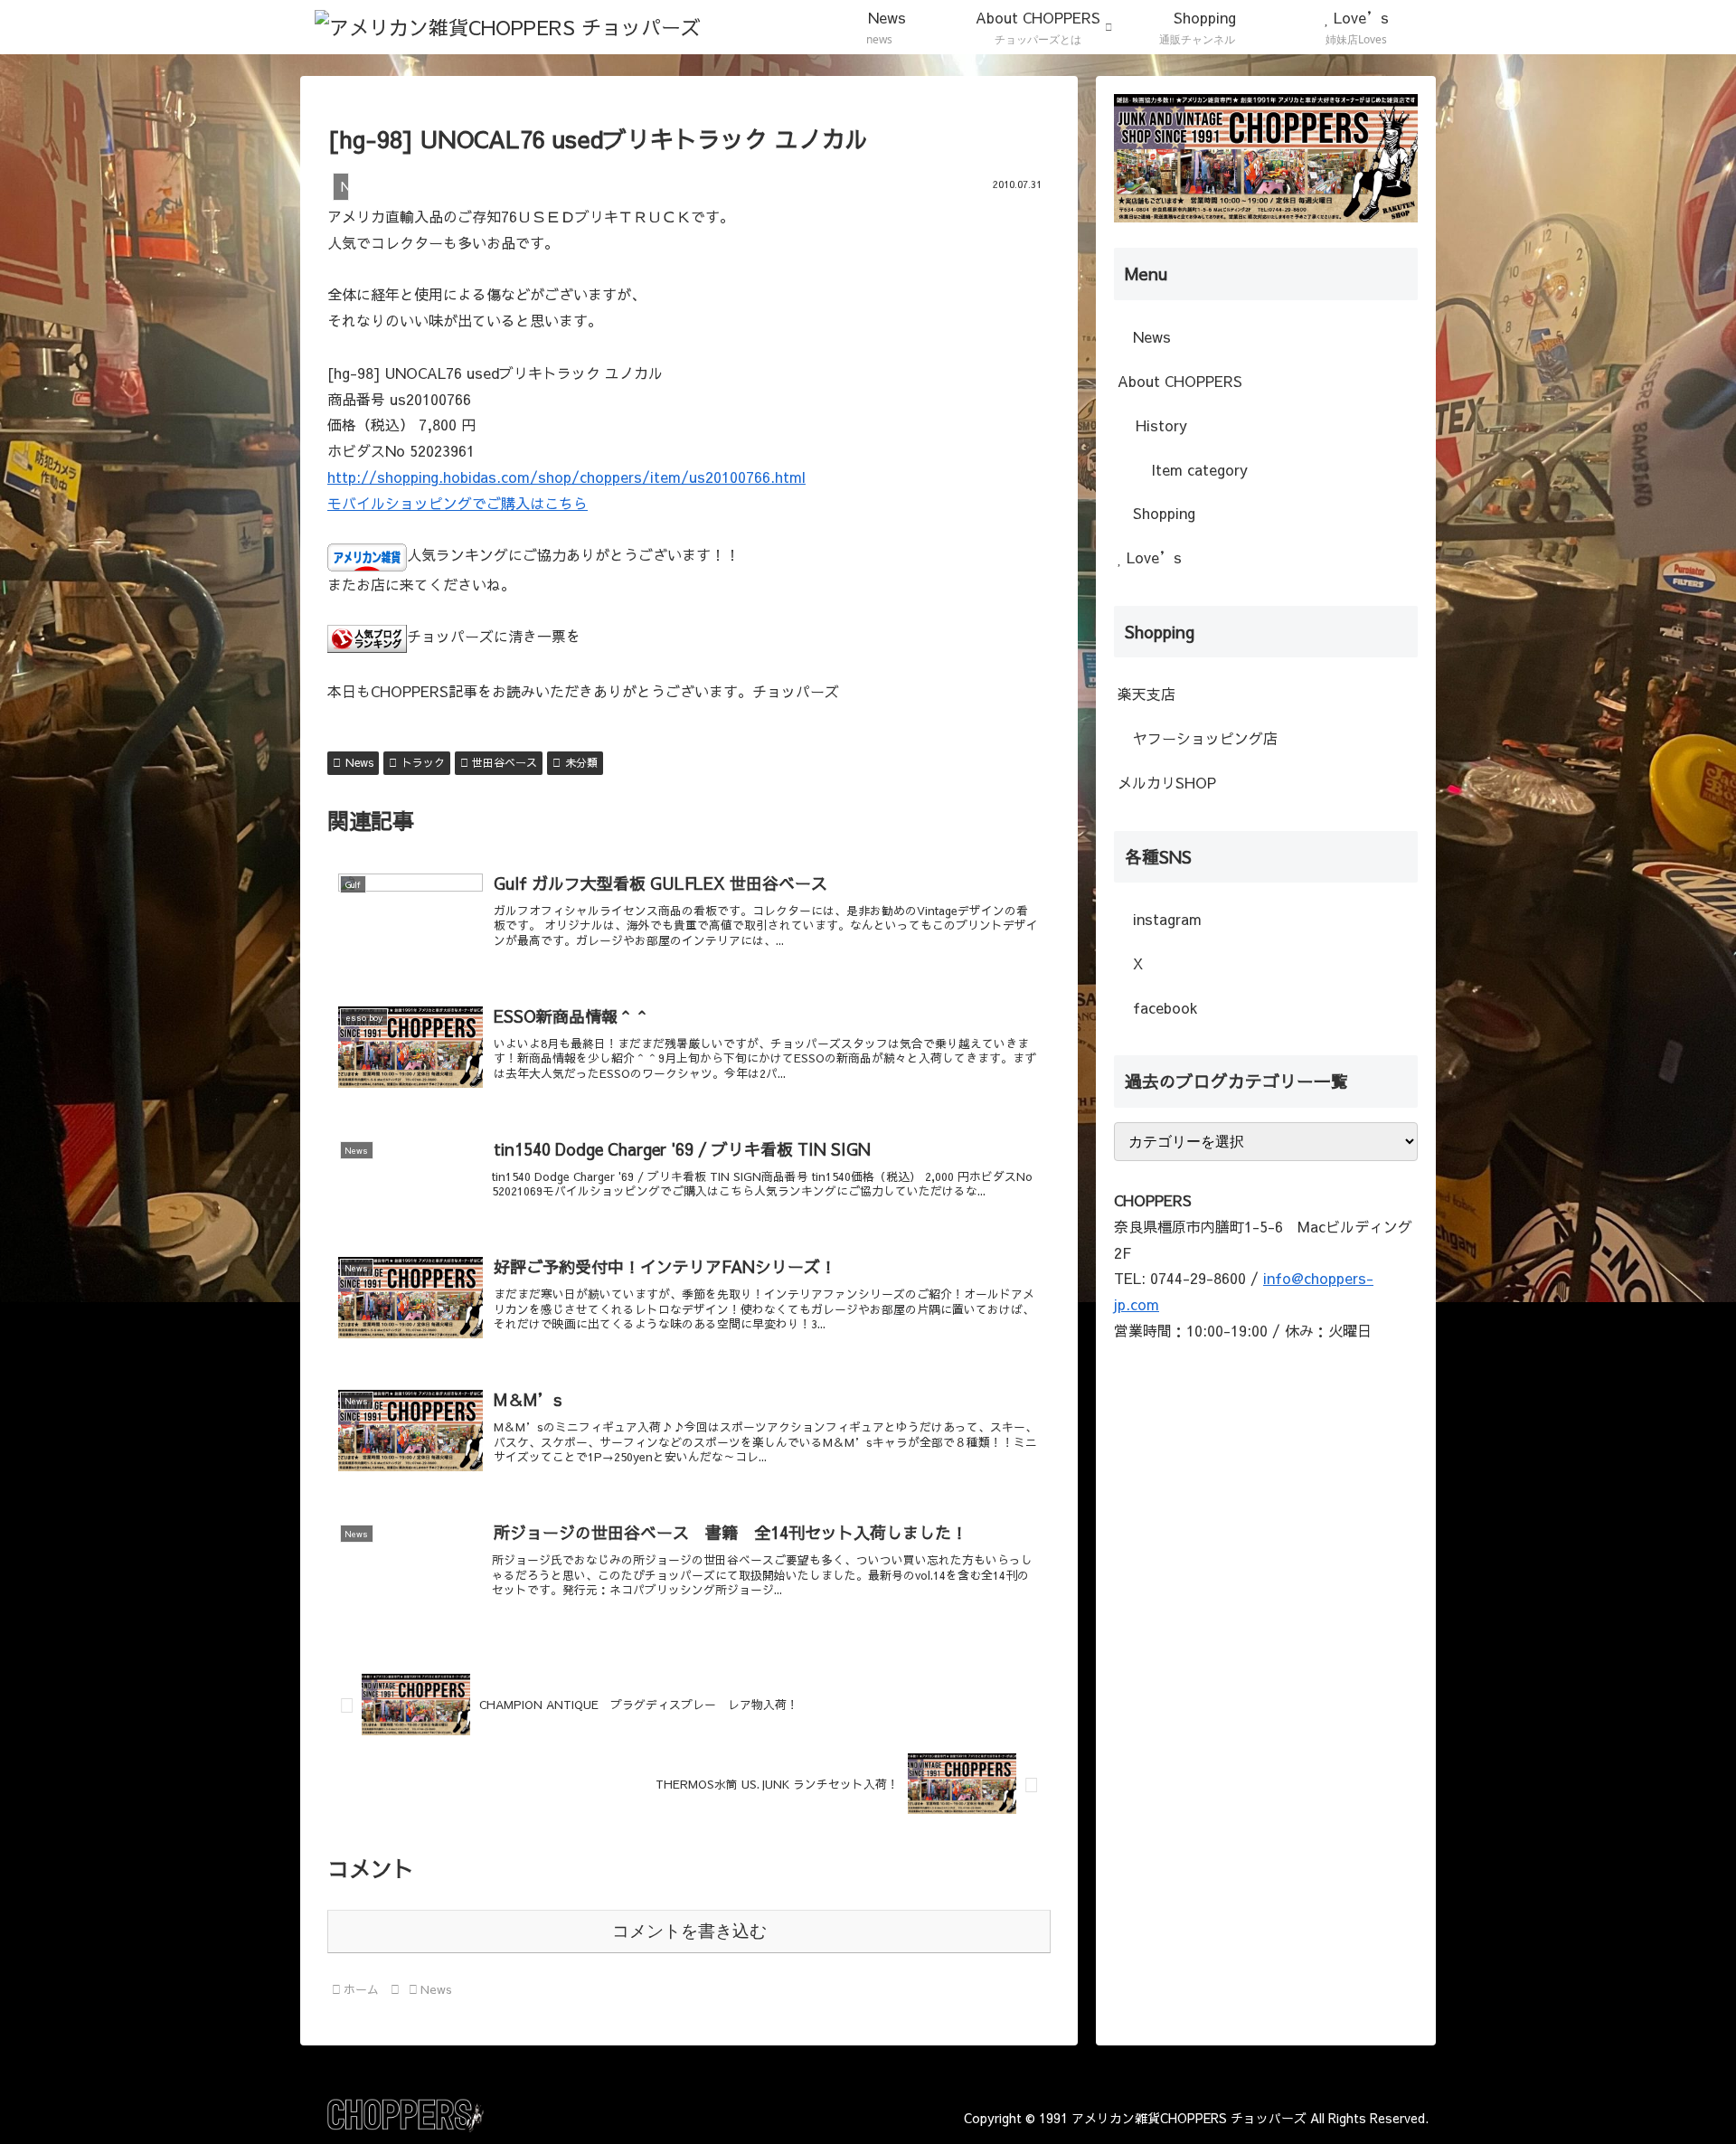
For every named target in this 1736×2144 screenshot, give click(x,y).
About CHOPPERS (1180, 381)
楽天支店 (1146, 694)
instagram (1165, 919)
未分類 (581, 762)
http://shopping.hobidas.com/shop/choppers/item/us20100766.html (566, 477)
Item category (1197, 469)
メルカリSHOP (1167, 782)
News (359, 762)
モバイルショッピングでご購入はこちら (458, 503)
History (1161, 425)
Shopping (1162, 513)
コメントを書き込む (689, 1931)
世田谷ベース (505, 762)
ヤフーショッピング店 (1203, 738)
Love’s (1152, 557)
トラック (423, 762)
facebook (1163, 1007)
